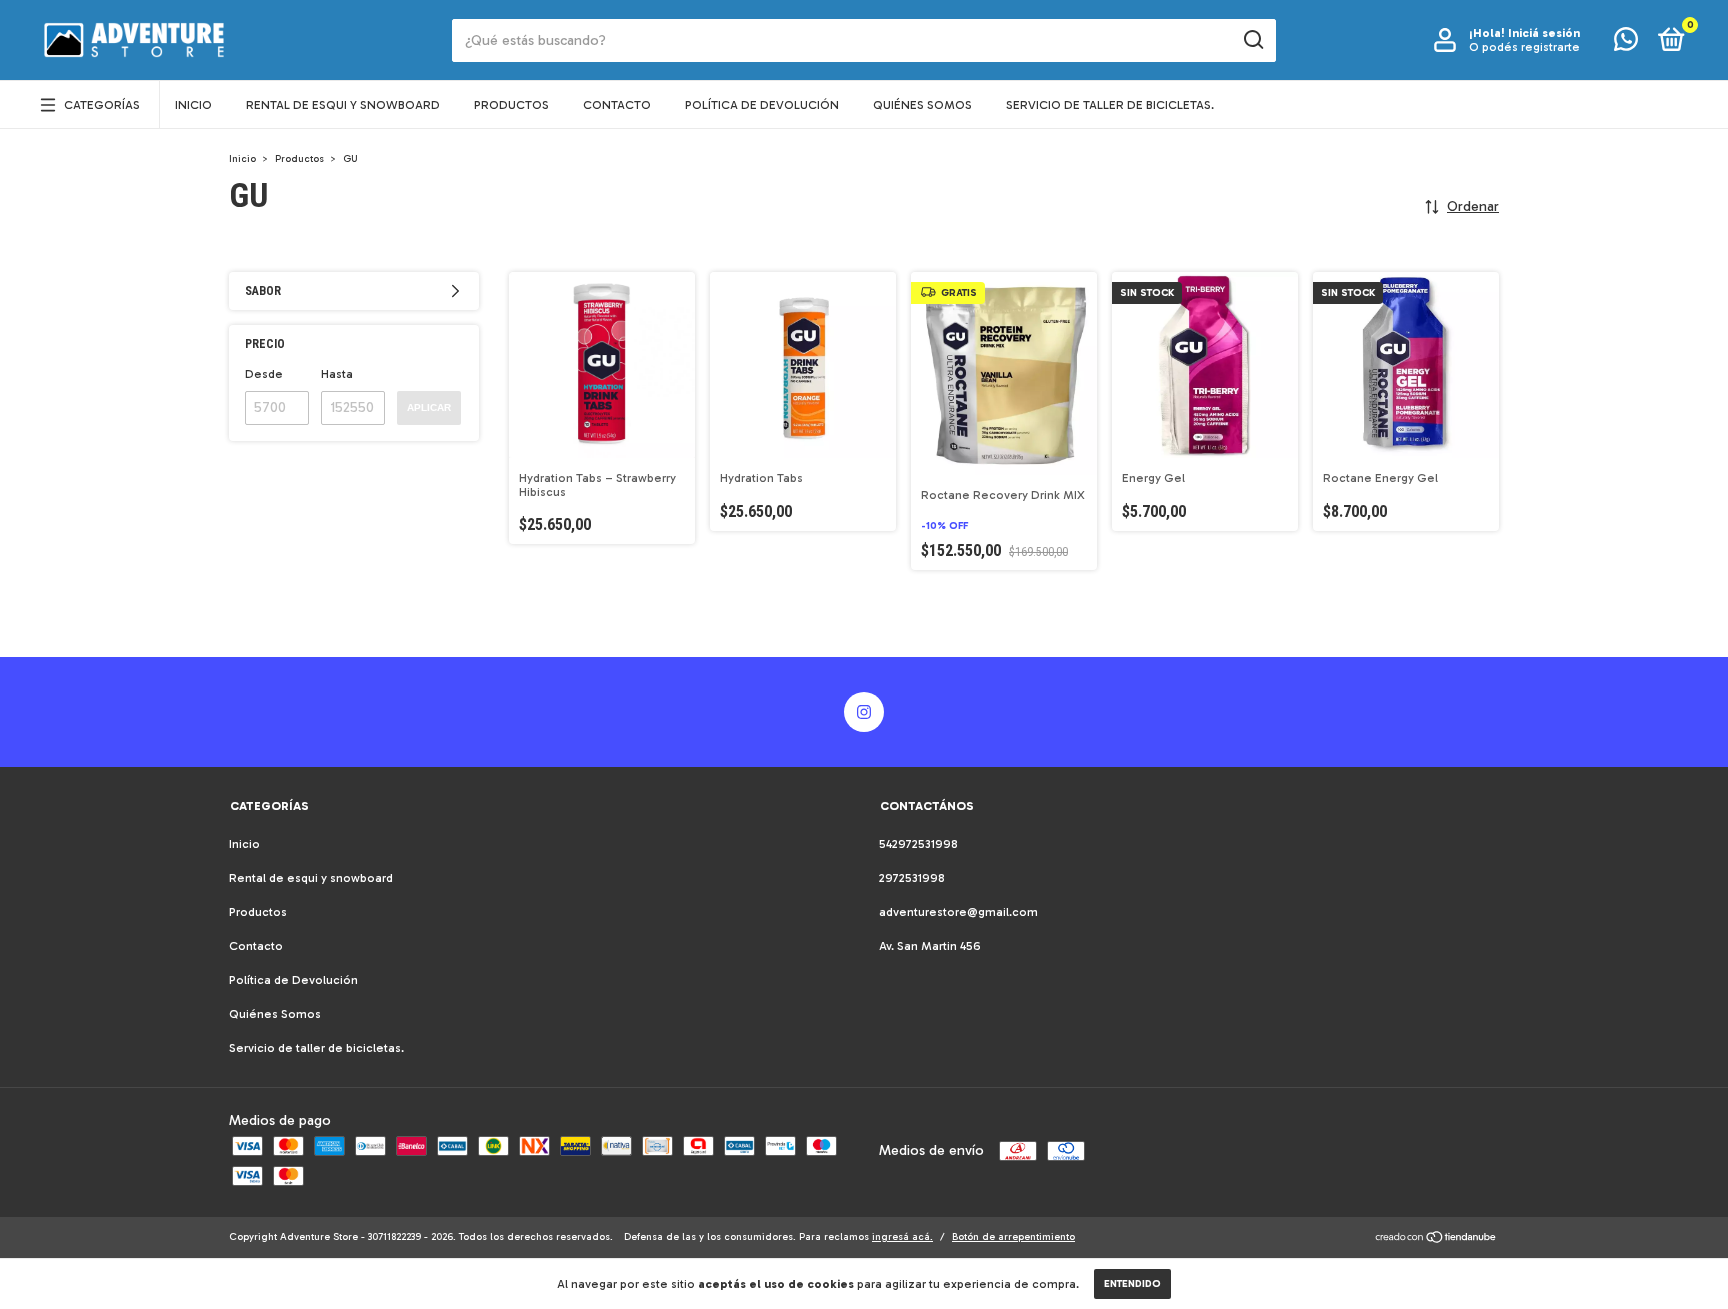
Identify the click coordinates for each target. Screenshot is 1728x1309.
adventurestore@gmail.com (958, 912)
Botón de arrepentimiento (1013, 1237)
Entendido (1132, 1284)
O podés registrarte (1524, 47)
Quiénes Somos (922, 105)
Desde (264, 374)
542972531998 (918, 844)
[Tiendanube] (1436, 1239)
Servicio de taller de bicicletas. (1110, 105)
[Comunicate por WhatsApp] (1626, 44)
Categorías (102, 105)
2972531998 (912, 878)
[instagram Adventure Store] (864, 712)
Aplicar (429, 407)
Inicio (193, 105)
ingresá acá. (902, 1237)
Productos (511, 105)
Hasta (337, 374)
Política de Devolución (762, 105)
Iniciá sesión (1544, 33)
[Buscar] (1252, 40)
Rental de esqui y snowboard (343, 105)
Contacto (617, 105)
